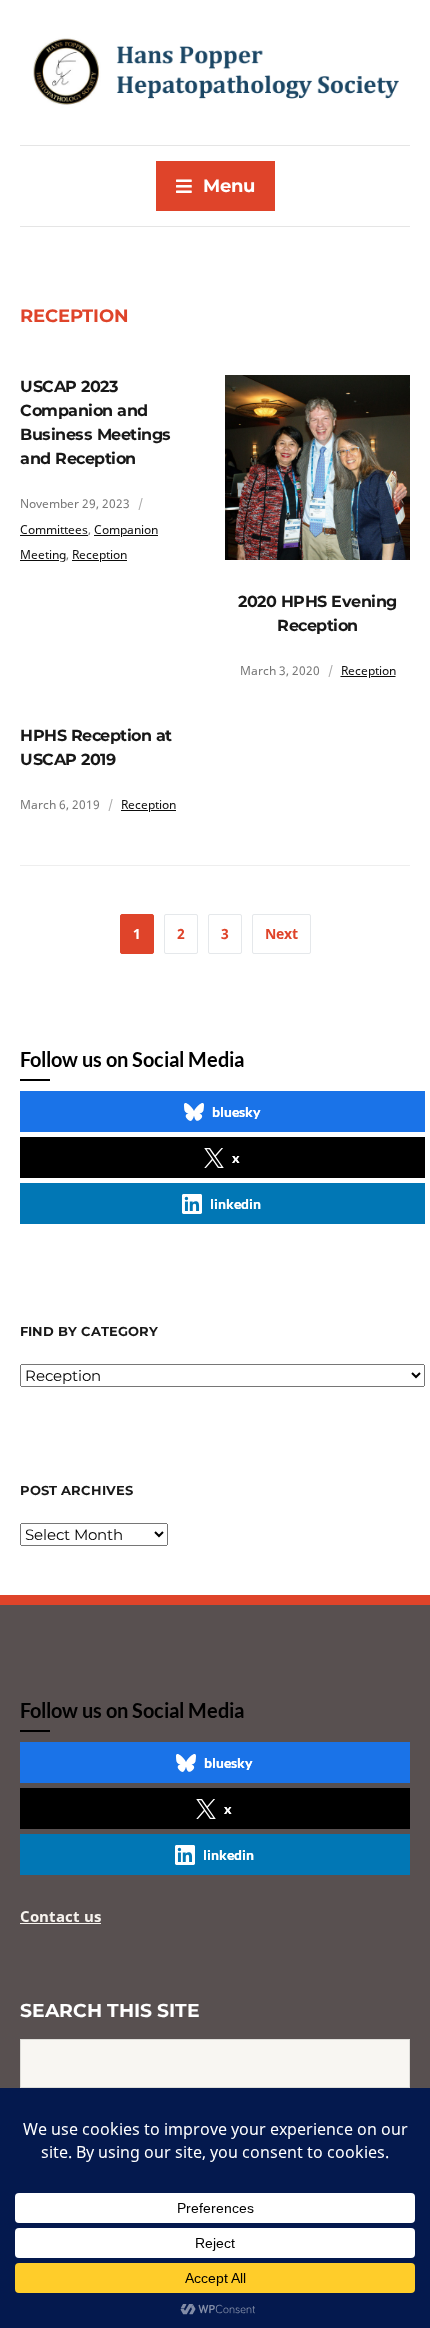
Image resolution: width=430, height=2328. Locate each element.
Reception (99, 554)
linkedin (235, 1203)
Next (281, 933)
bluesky (236, 1111)
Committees (54, 529)
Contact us (60, 1916)
